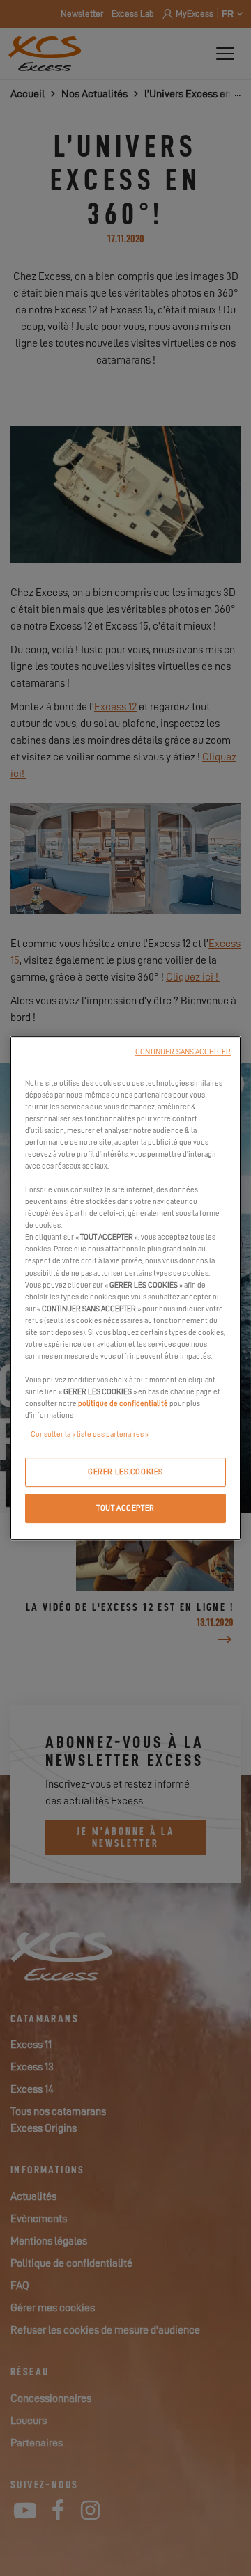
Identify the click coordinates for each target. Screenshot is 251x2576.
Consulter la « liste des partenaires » (90, 1434)
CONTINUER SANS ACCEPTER (183, 1052)
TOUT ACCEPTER (125, 1508)
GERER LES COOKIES (125, 1473)
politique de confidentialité (123, 1404)
